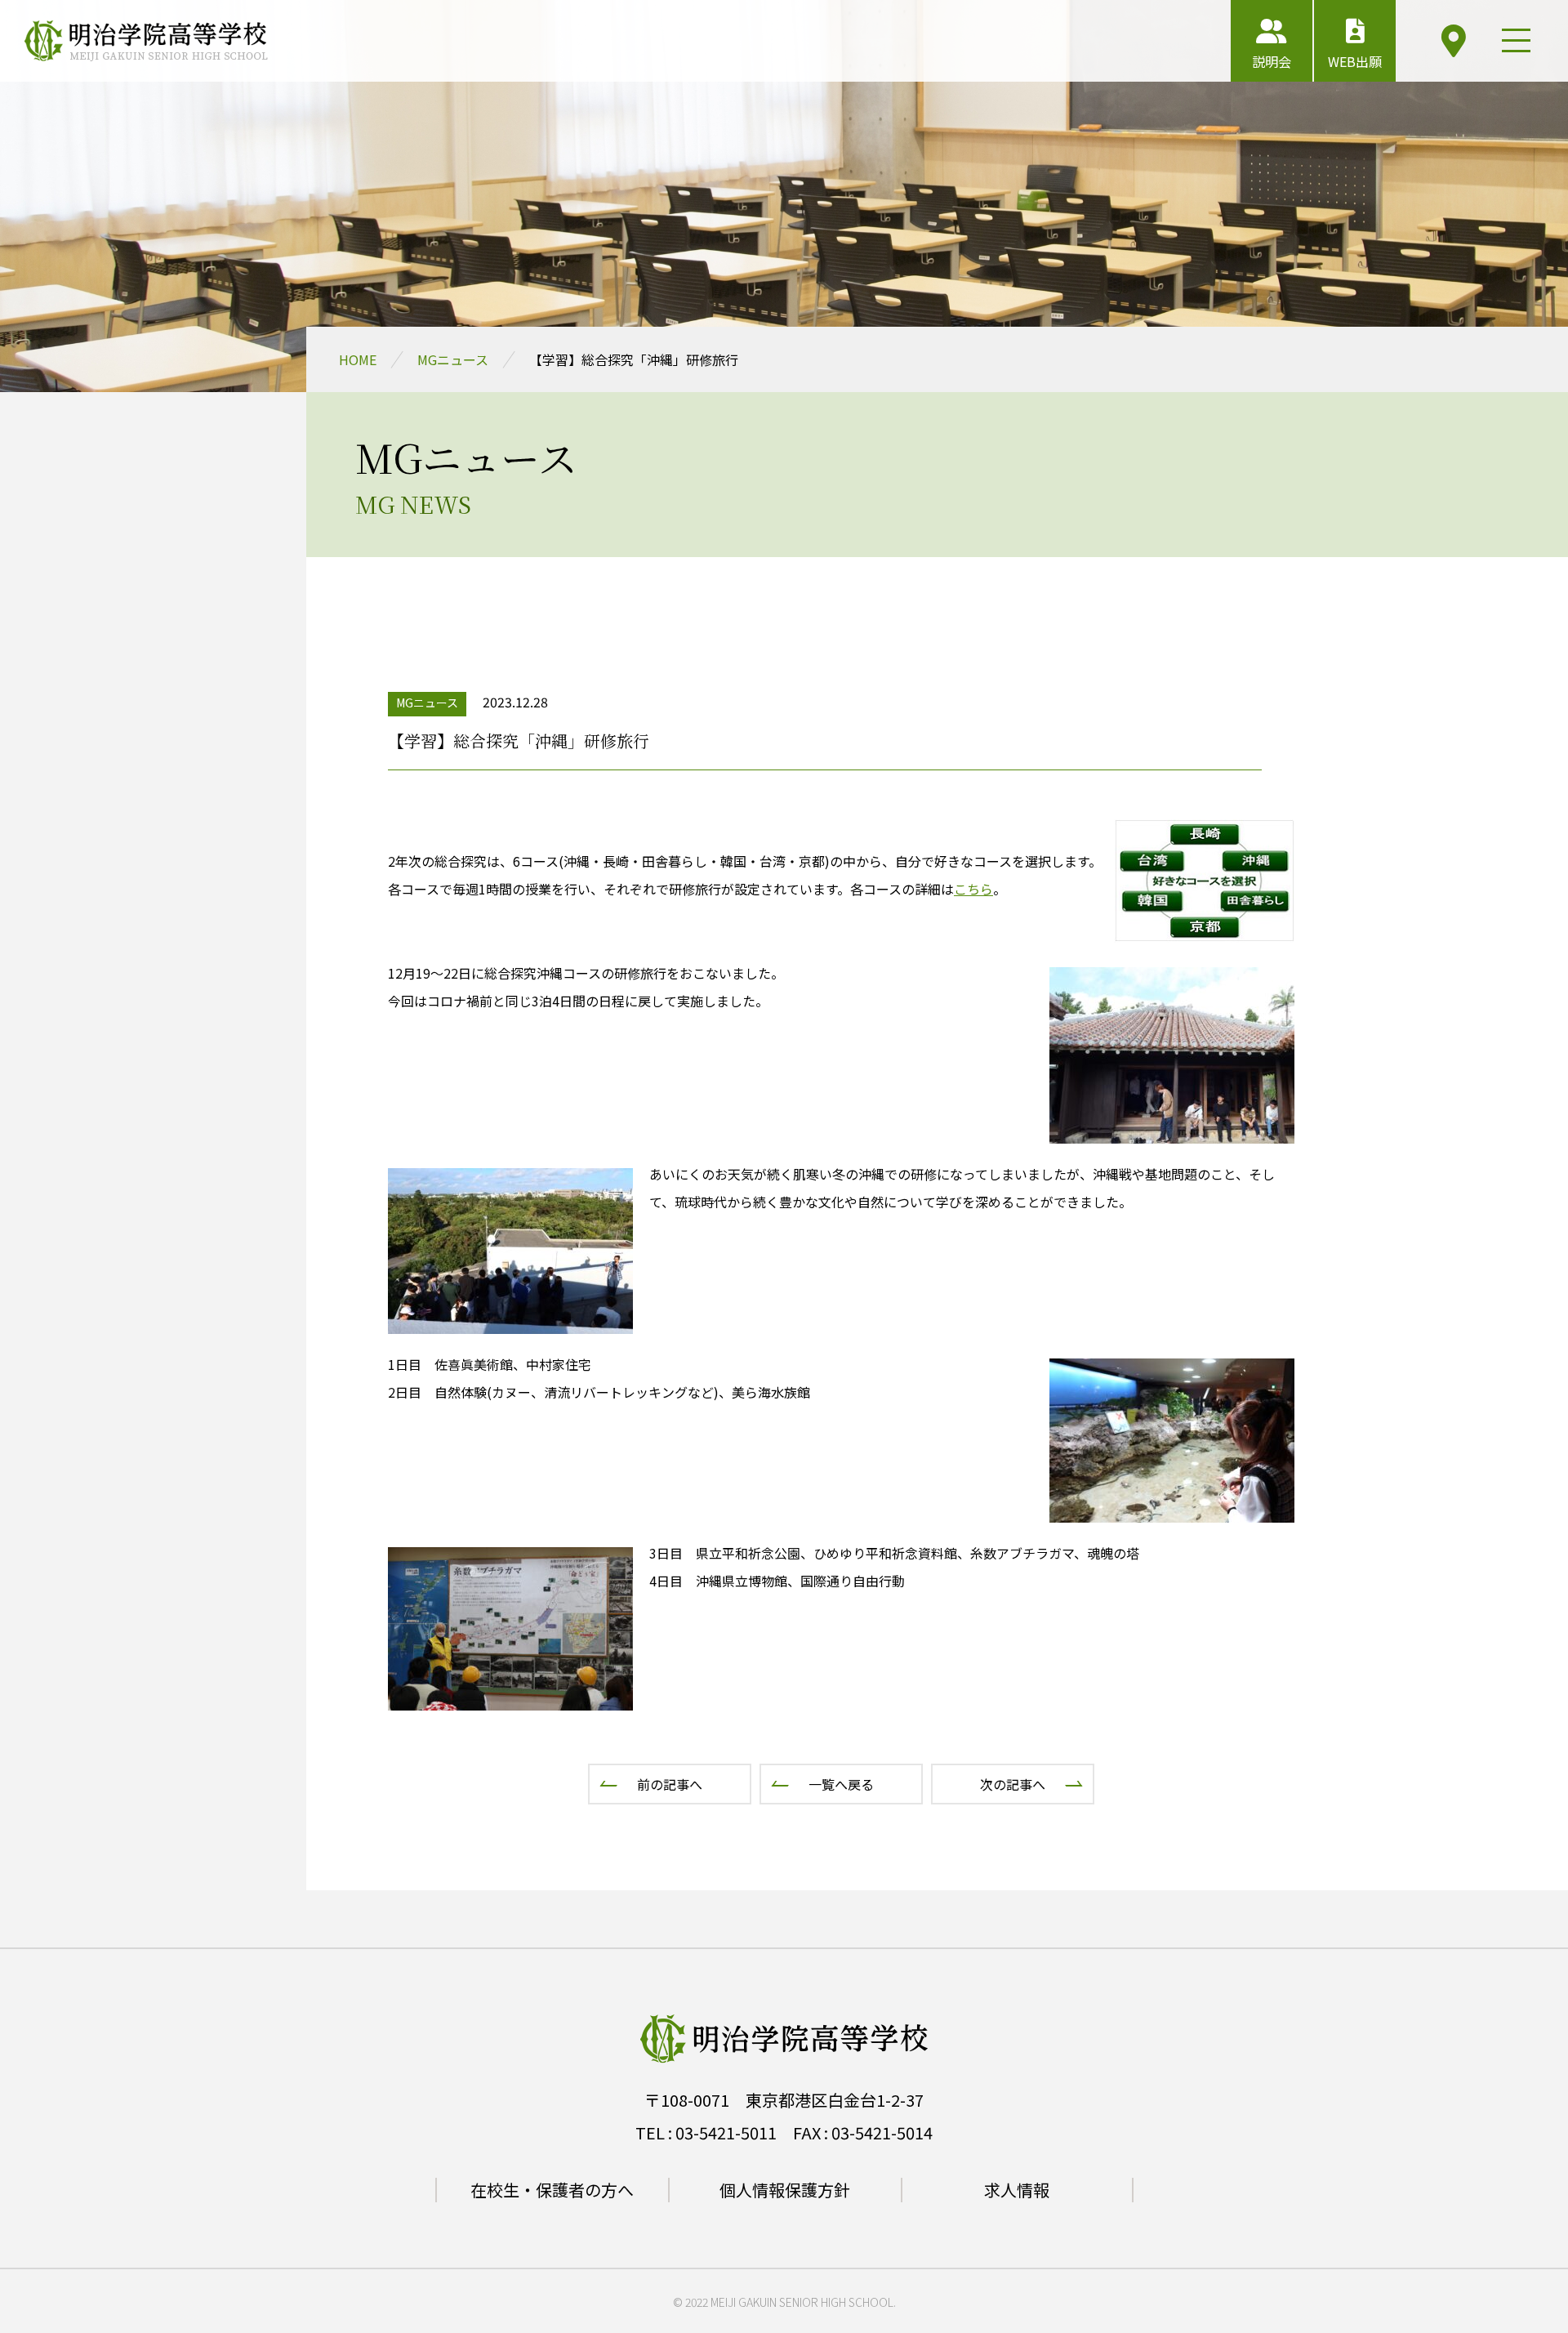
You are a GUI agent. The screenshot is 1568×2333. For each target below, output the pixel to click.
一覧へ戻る (841, 1784)
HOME (358, 359)
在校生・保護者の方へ (552, 2190)
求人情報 (1017, 2190)
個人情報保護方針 (785, 2190)
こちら (973, 889)
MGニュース (453, 359)
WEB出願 (1355, 61)
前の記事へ (670, 1784)
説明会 (1272, 61)
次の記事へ (1013, 1784)
